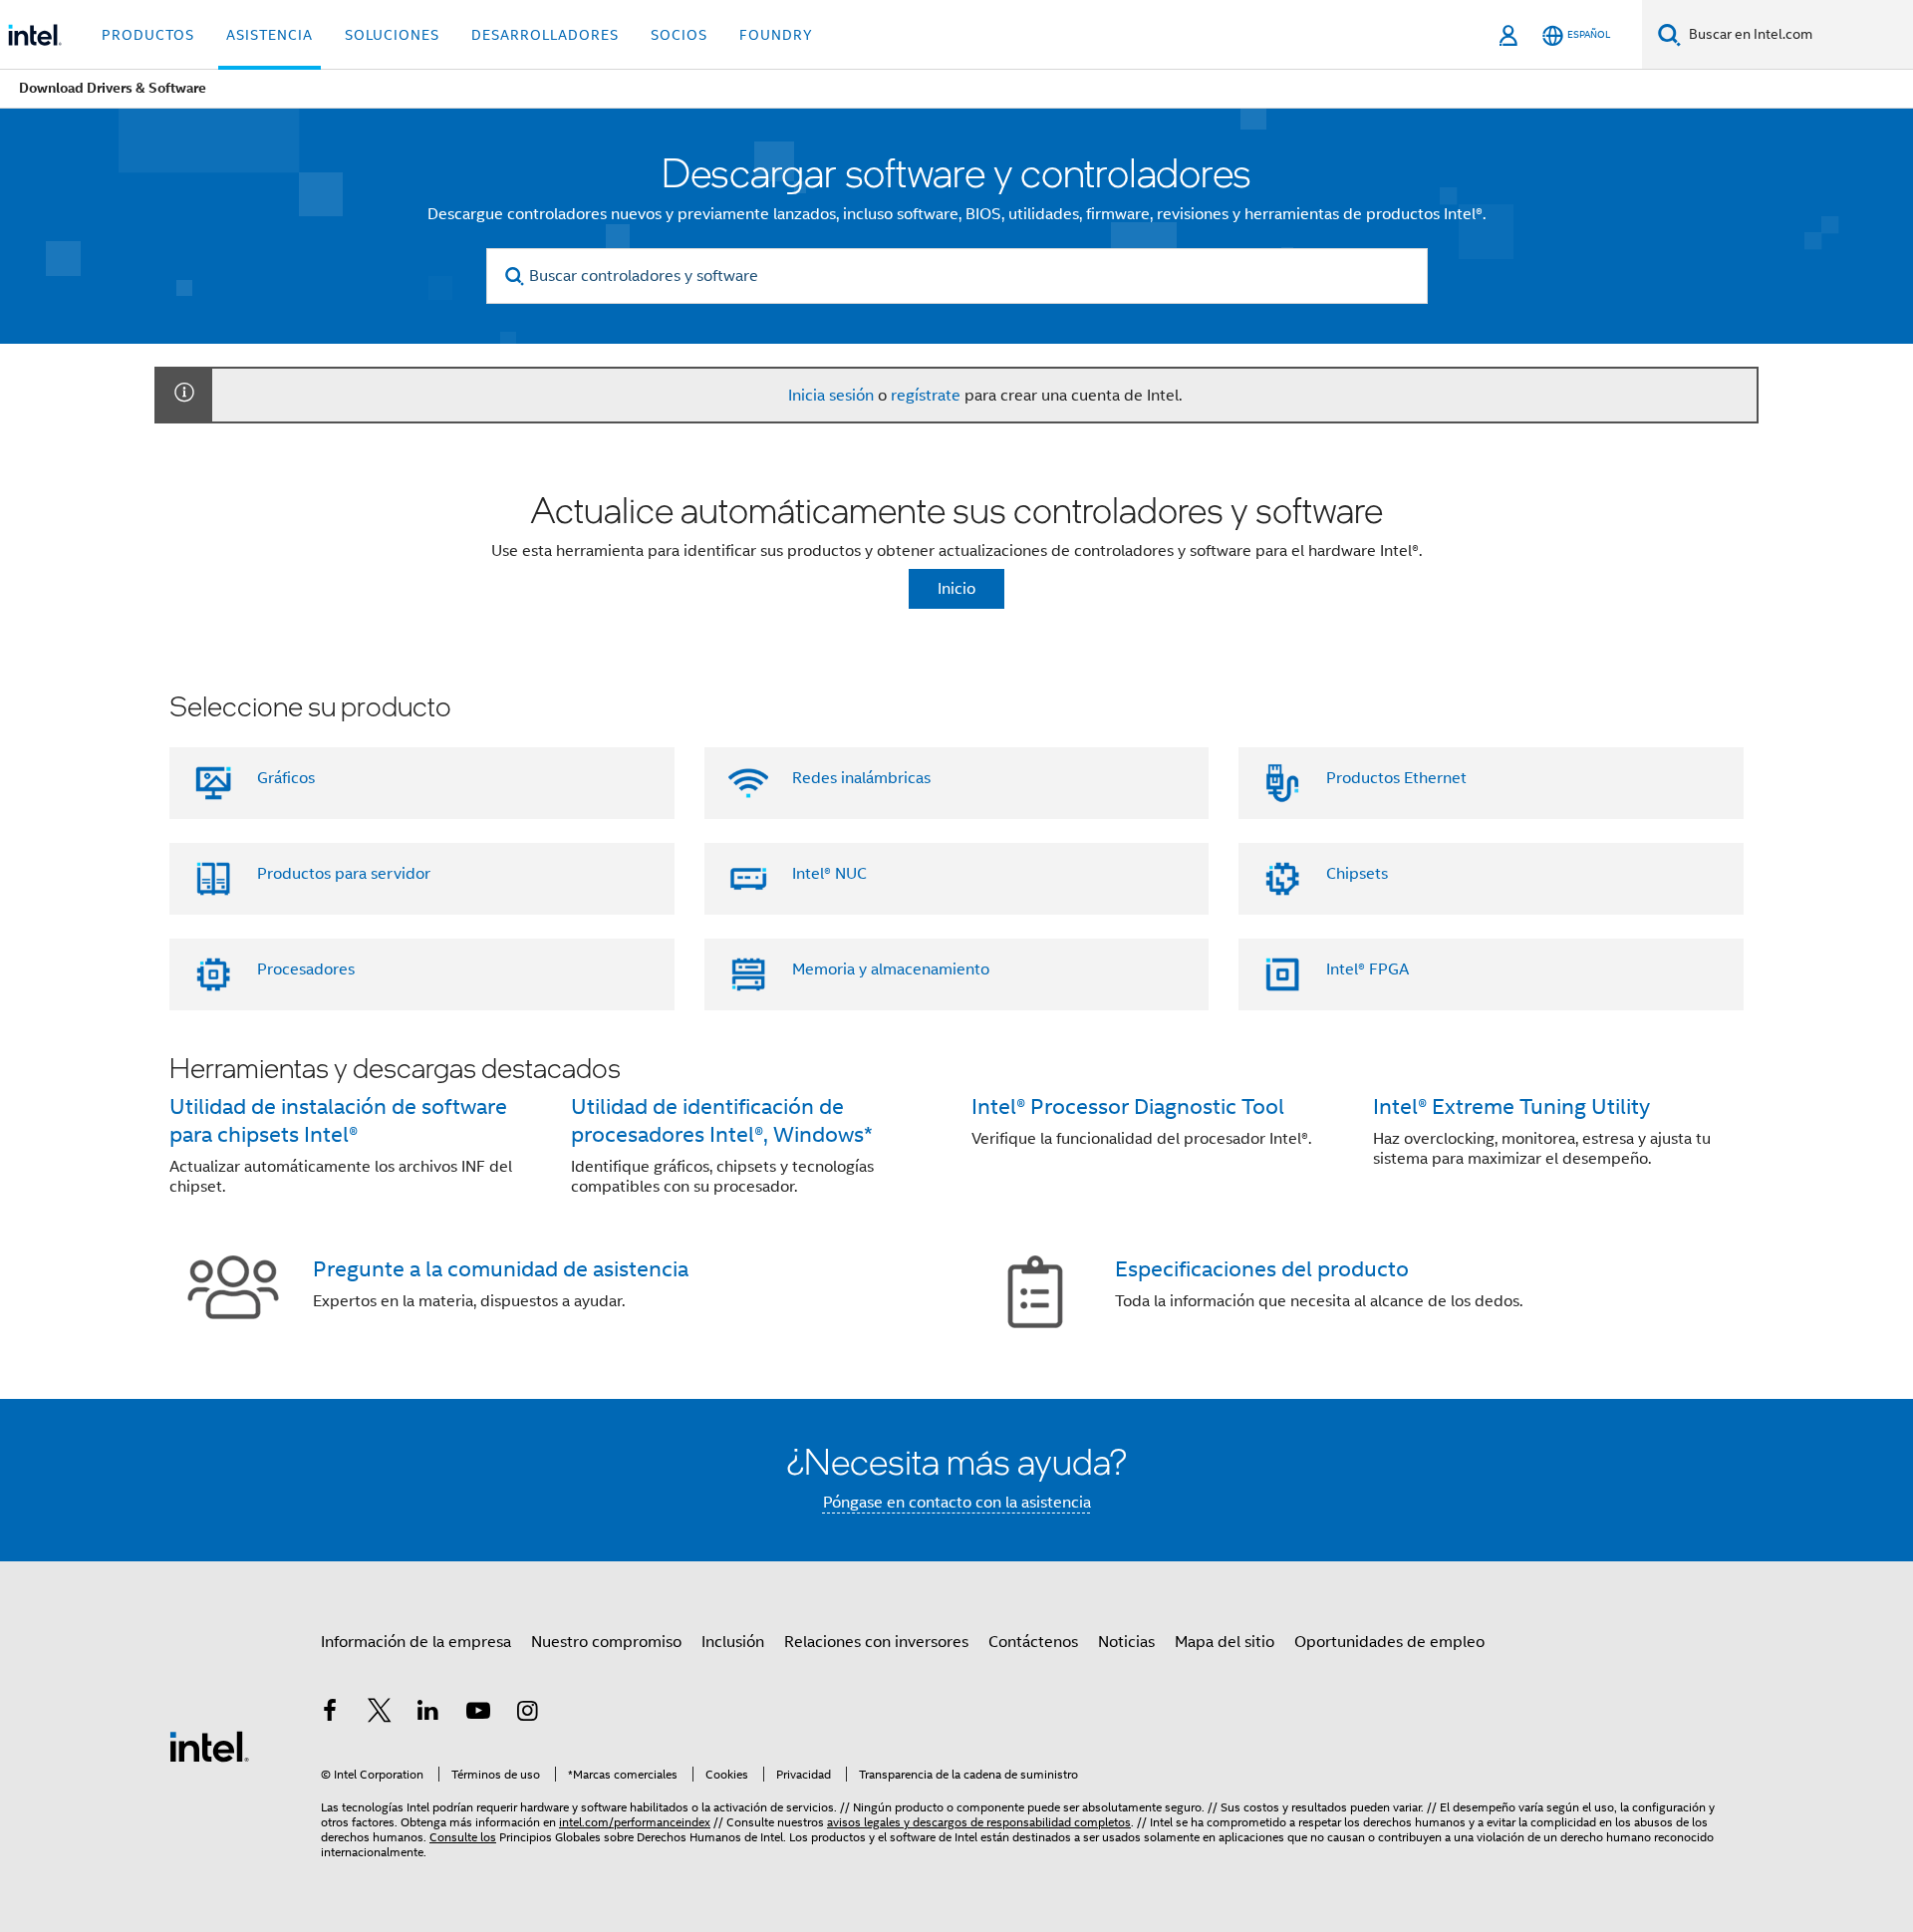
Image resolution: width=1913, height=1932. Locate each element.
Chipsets (1357, 874)
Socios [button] (679, 35)
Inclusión (733, 1642)
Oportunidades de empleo (1389, 1642)
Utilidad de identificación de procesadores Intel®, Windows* (722, 1120)
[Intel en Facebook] (330, 1714)
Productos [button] (148, 35)
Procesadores (306, 969)
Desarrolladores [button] (545, 35)
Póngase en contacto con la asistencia (957, 1503)
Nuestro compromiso (606, 1642)
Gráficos (286, 778)
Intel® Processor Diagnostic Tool (1128, 1106)
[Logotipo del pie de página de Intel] (209, 1746)
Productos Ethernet (1396, 778)
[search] (516, 276)
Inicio (956, 589)
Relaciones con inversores (876, 1642)
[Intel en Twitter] (380, 1714)
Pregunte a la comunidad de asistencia (501, 1269)
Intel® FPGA (1367, 969)
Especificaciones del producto (1262, 1269)
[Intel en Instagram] (527, 1714)
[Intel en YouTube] (478, 1714)
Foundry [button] (776, 35)
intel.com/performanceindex (635, 1822)
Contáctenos (1033, 1642)
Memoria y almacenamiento (891, 969)
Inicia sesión (831, 396)
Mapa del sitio (1225, 1642)
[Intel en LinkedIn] (428, 1714)
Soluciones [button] (392, 35)
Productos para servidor (344, 874)
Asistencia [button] (270, 35)
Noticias (1126, 1642)
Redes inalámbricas (861, 778)
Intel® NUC (829, 874)
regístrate (926, 396)
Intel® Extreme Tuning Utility (1511, 1106)
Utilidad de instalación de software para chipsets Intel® (338, 1120)
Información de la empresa (416, 1642)
